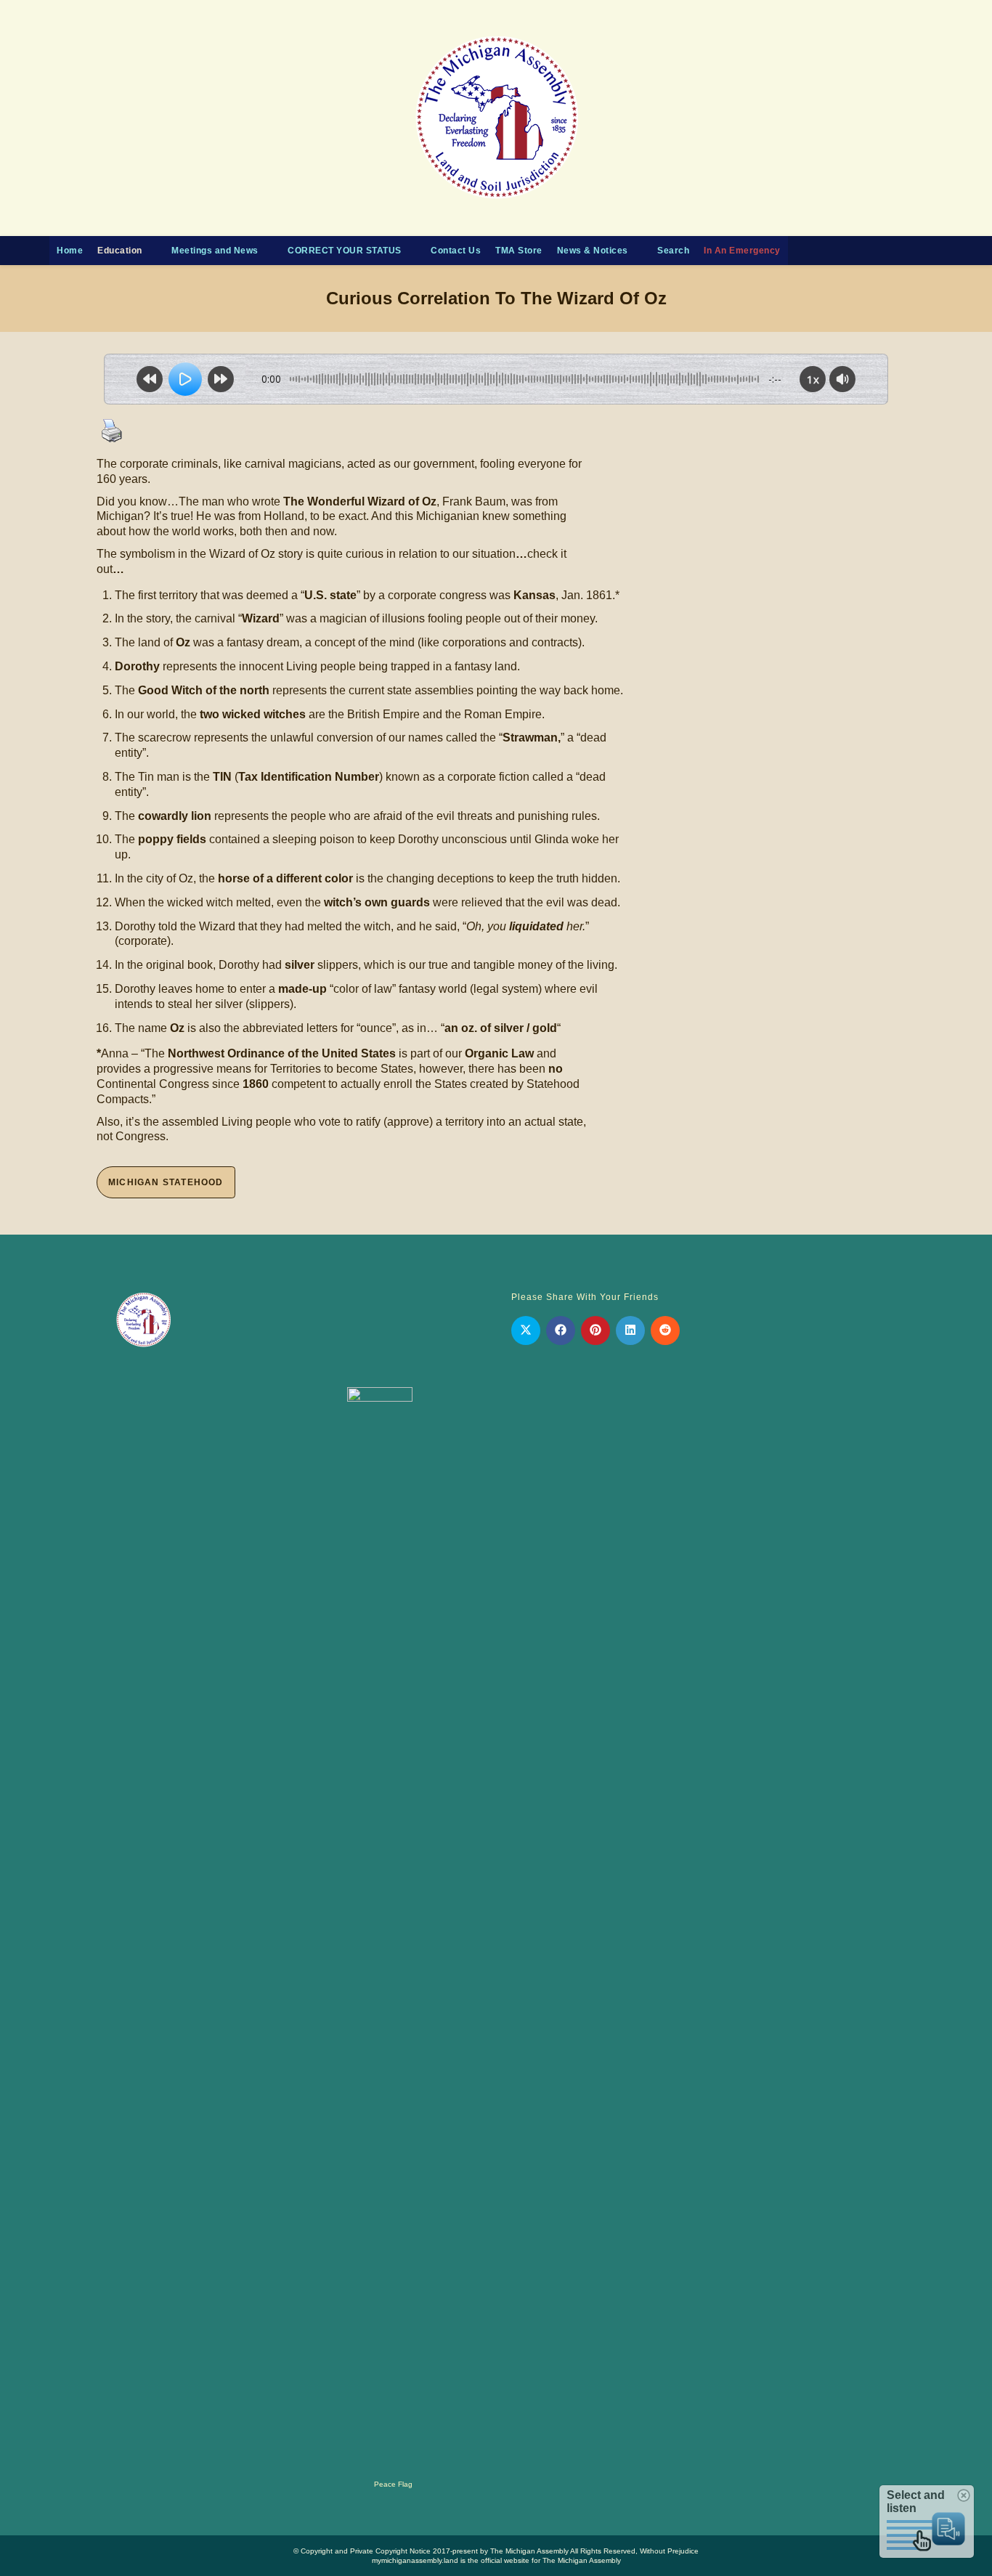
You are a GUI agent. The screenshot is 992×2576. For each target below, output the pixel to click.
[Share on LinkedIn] (630, 1330)
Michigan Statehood (166, 1182)
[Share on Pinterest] (595, 1330)
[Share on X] (526, 1330)
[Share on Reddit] (665, 1330)
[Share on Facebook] (561, 1330)
